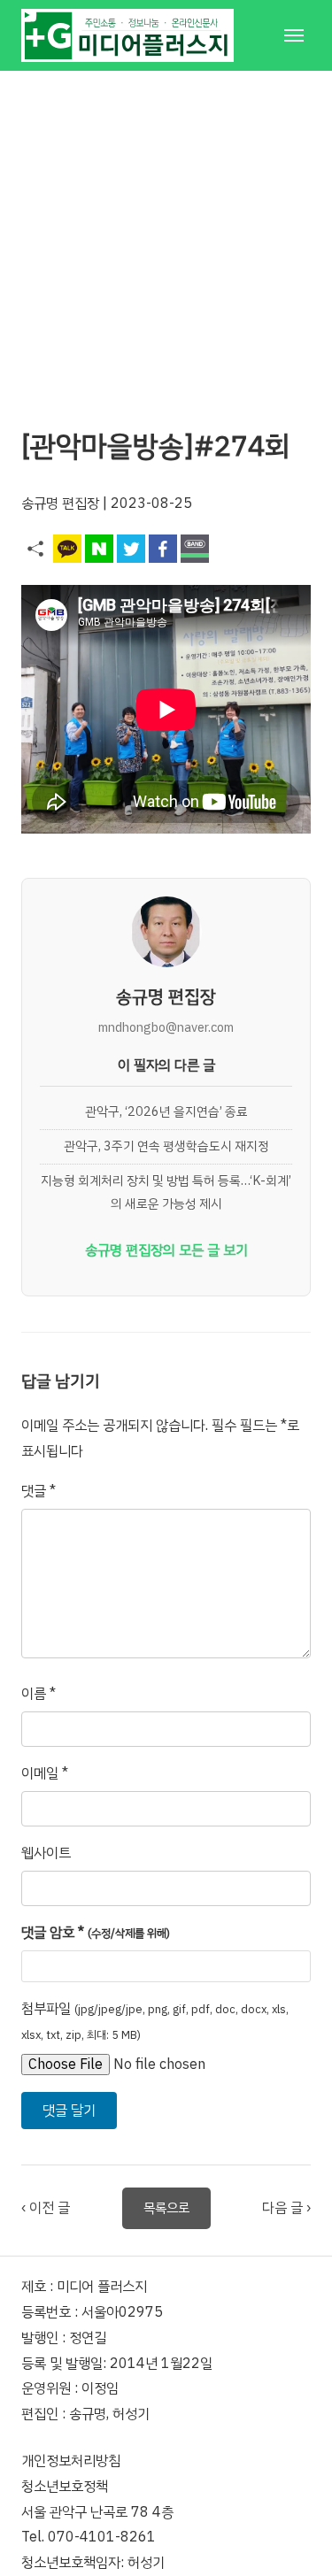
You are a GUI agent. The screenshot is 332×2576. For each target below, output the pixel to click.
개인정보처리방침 (71, 2461)
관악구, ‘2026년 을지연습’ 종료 (166, 1111)
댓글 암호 (96, 1933)
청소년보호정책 (65, 2487)
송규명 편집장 (60, 504)
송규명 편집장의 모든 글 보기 (166, 1250)
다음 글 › (286, 2208)
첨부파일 (155, 2021)
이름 (39, 1694)
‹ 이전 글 (46, 2208)
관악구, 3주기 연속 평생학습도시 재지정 (166, 1146)
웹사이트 (46, 1853)
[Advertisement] (166, 237)
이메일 (45, 1773)
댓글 (39, 1491)
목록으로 (166, 2208)
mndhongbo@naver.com (166, 1027)
